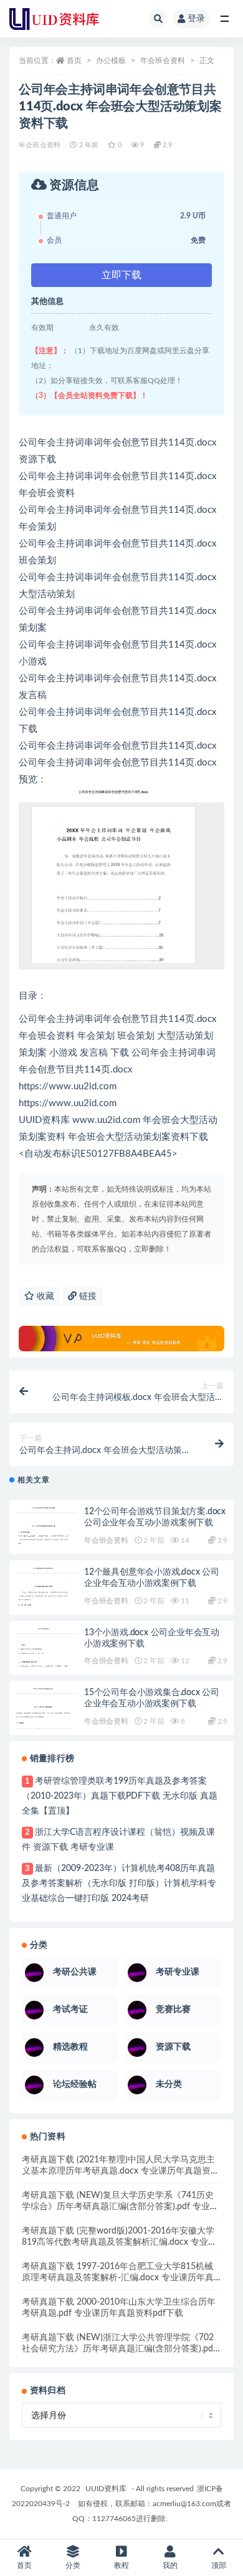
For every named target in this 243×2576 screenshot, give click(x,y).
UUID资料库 (106, 2489)
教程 (121, 2565)
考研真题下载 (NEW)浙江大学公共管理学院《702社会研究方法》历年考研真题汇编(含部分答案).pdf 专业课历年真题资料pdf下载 (119, 2349)
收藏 (44, 1296)
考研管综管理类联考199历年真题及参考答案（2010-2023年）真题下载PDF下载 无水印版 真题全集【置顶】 (120, 1796)
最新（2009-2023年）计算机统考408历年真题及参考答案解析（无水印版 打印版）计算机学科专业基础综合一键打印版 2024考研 (119, 1883)
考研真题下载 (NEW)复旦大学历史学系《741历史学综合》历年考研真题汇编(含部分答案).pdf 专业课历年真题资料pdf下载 (120, 2207)
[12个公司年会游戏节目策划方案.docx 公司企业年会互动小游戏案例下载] (47, 1532)
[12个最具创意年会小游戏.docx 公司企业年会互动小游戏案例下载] (47, 1593)
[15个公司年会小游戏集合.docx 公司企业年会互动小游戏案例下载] (47, 1713)
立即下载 (121, 275)
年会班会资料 (163, 61)
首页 (74, 61)
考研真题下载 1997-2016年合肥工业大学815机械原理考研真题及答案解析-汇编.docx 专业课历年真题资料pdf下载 (118, 2278)
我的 (170, 2565)
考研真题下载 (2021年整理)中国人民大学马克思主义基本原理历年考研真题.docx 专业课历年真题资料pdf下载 (121, 2171)
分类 (73, 2565)
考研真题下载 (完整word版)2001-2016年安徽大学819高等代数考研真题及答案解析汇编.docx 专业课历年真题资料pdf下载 (119, 2242)
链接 (87, 1296)
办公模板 (111, 61)
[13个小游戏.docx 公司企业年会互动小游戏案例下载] (47, 1653)
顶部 (219, 2565)
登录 (196, 19)
